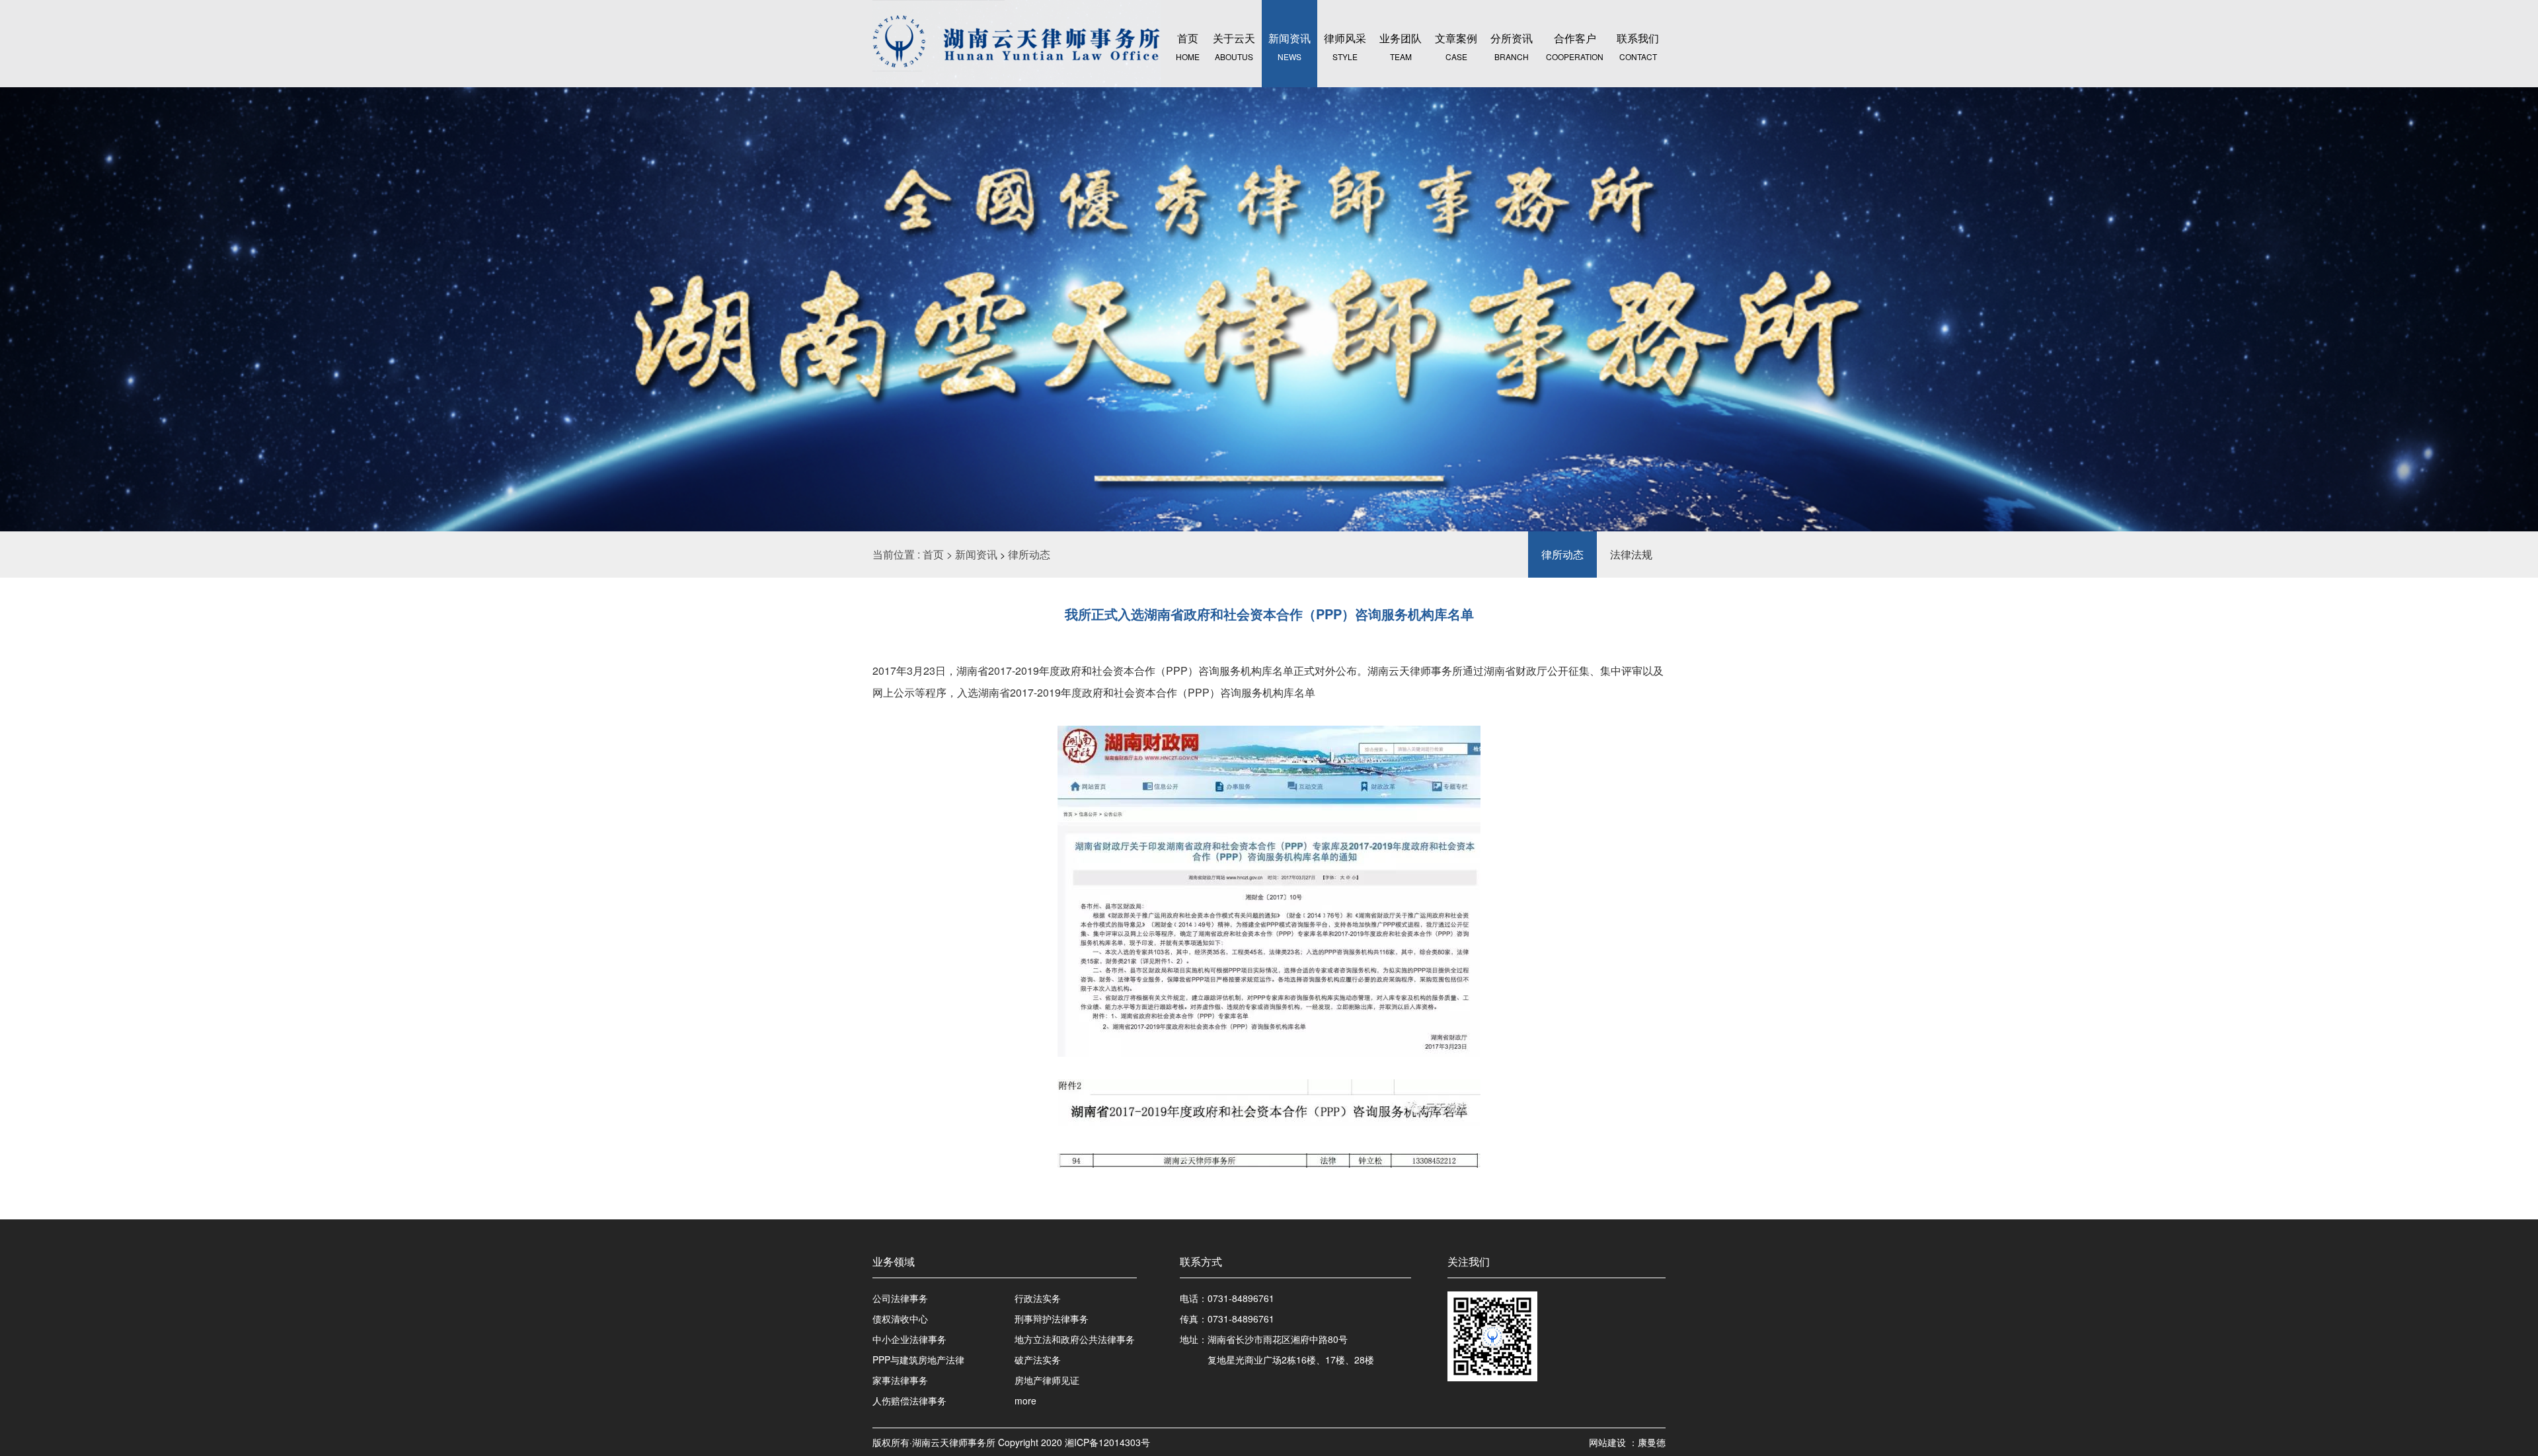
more (1025, 1400)
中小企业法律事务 (909, 1339)
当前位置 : (898, 554)
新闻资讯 (976, 554)
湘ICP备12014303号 (1107, 1442)
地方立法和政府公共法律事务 (1075, 1339)
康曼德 (1652, 1442)
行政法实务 (1038, 1298)
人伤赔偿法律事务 (909, 1400)
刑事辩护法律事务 (1052, 1319)
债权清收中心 (900, 1319)
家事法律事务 (900, 1380)
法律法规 (1631, 554)
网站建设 (1609, 1442)
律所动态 (1029, 554)
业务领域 (894, 1261)
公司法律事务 (900, 1298)
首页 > (939, 554)
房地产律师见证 (1047, 1380)
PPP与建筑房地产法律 (918, 1360)
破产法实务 (1038, 1360)
